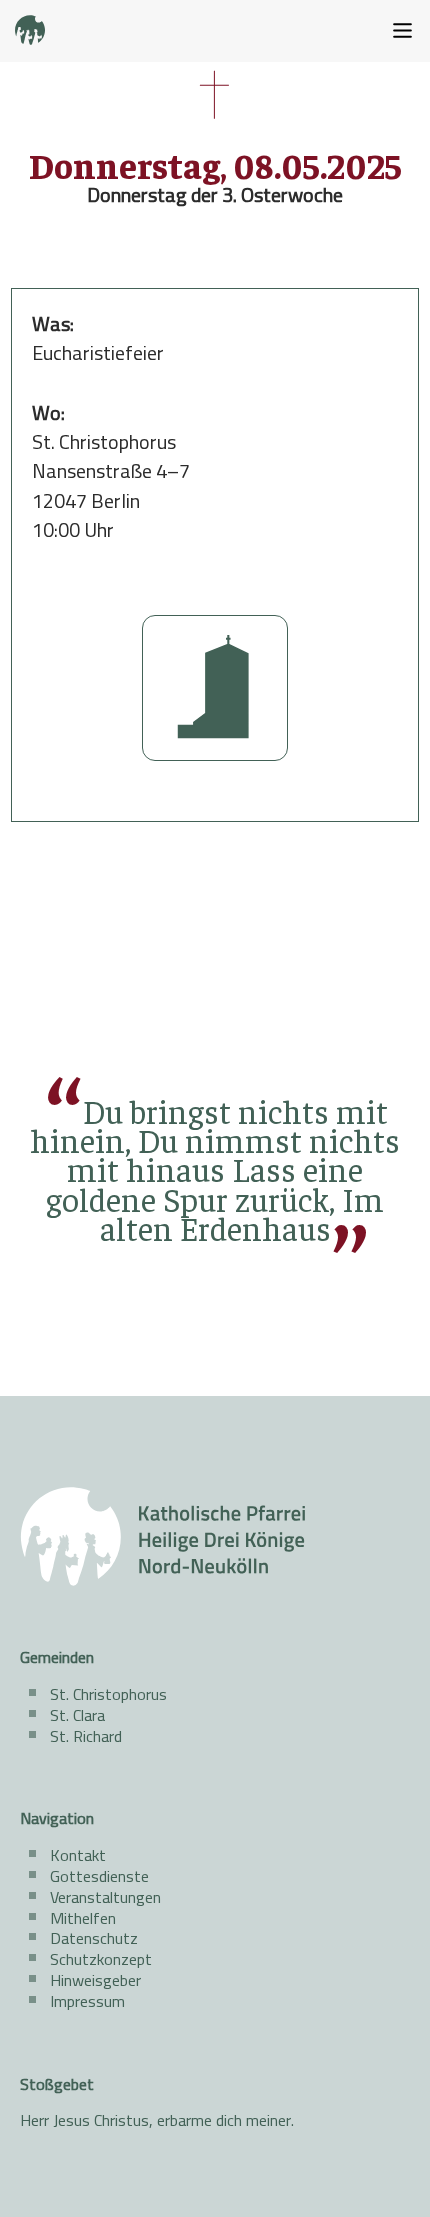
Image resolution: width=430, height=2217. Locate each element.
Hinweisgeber (95, 1980)
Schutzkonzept (101, 1959)
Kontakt (78, 1855)
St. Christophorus (108, 1694)
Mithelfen (83, 1918)
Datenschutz (94, 1938)
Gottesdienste (99, 1876)
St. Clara (77, 1715)
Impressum (87, 2001)
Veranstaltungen (105, 1897)
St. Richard (86, 1736)
